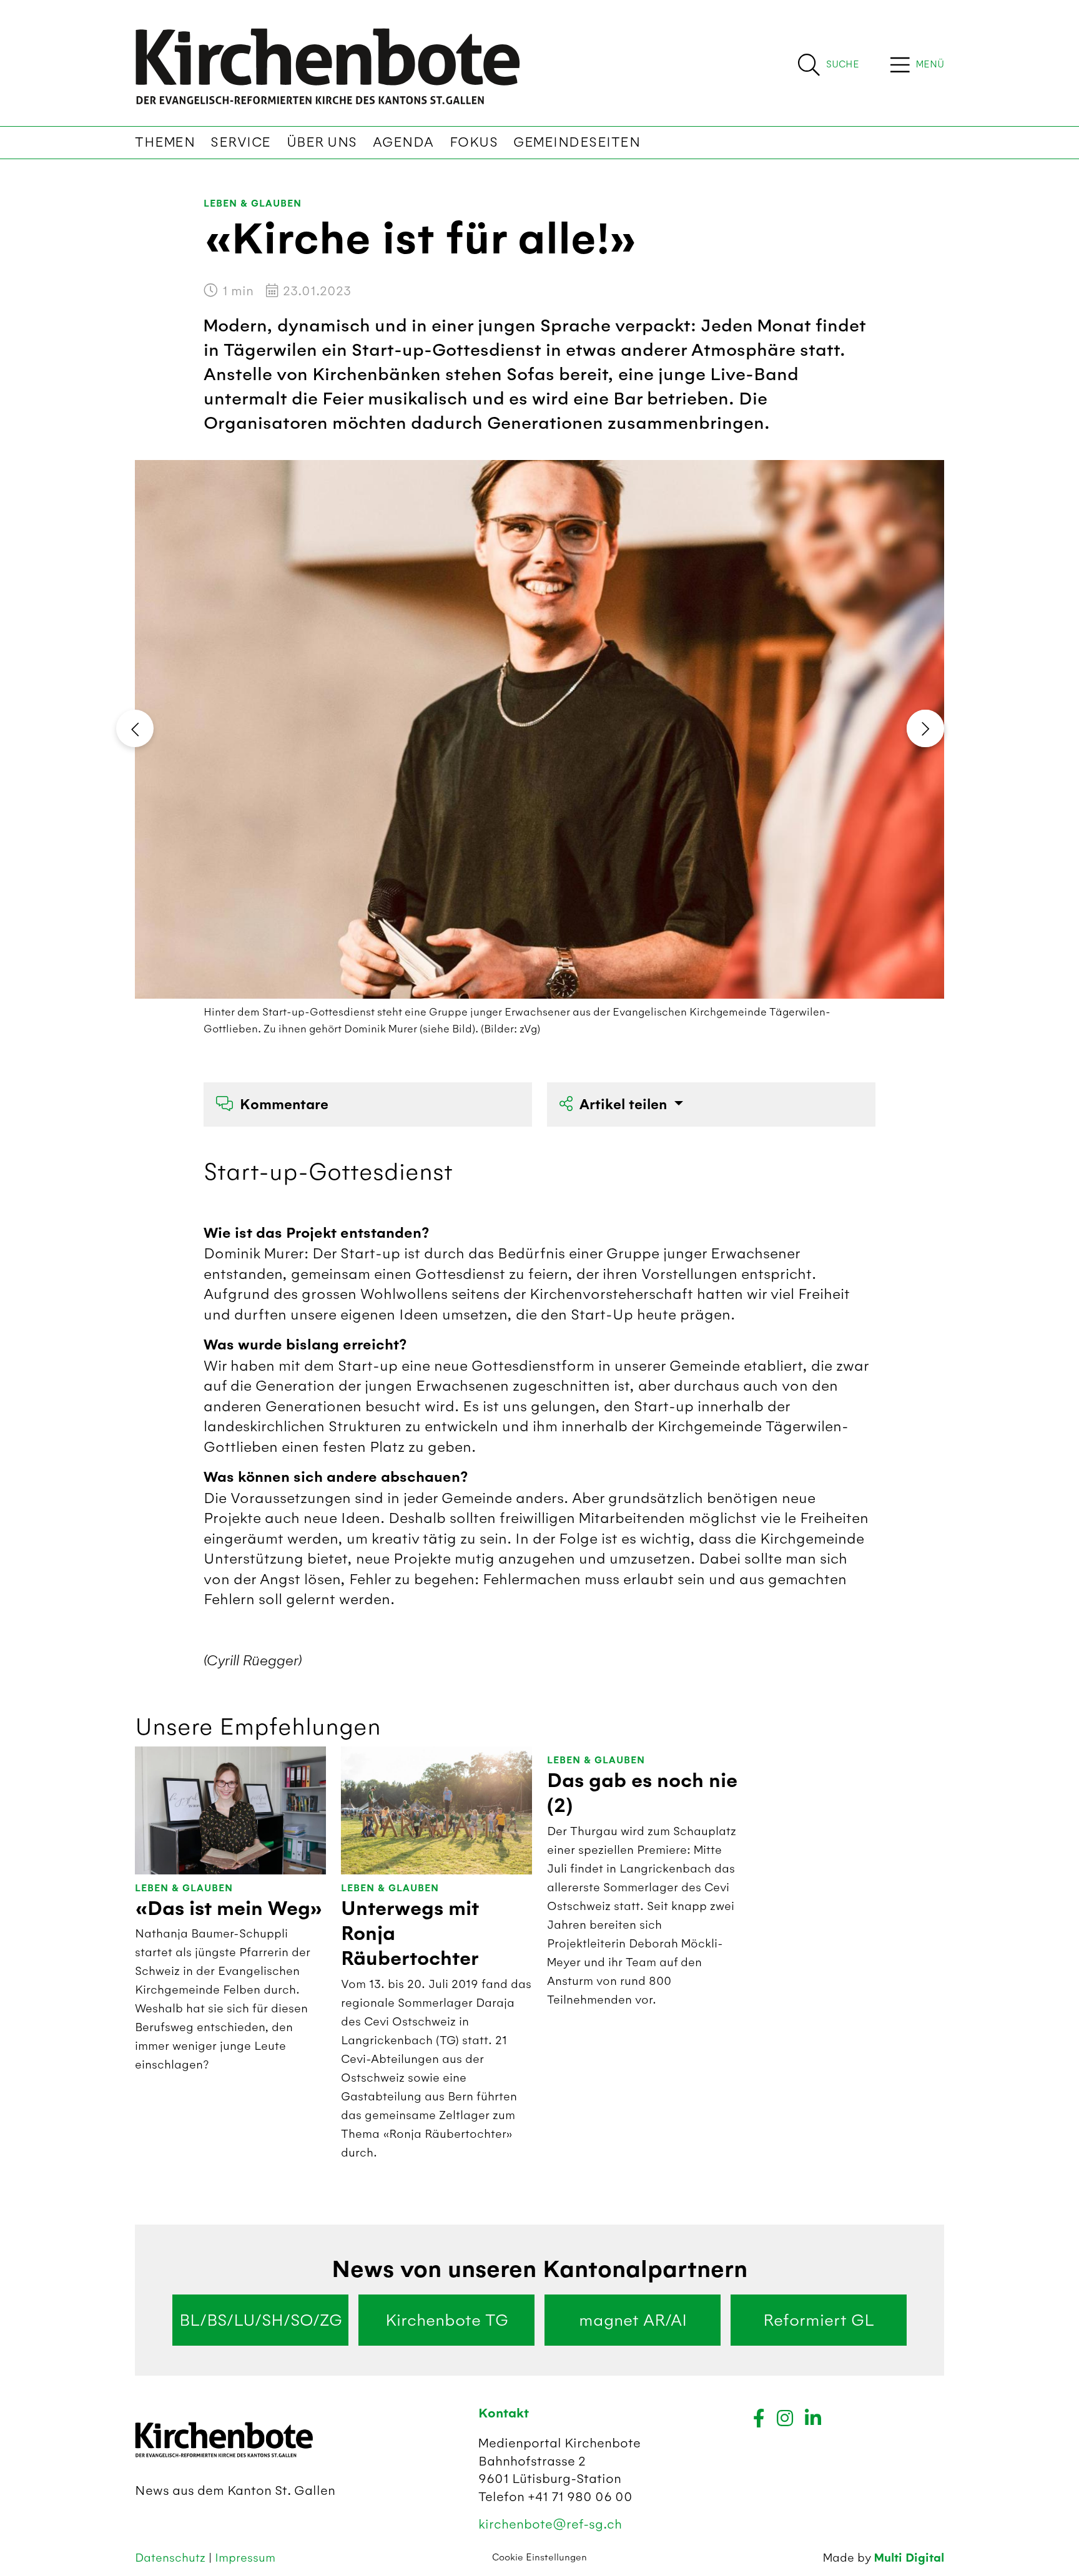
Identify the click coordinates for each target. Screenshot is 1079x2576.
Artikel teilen (625, 1104)
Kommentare (284, 1104)
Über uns (322, 142)
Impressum (245, 2558)
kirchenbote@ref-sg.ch (550, 2524)
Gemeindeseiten (577, 142)
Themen (165, 142)
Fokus (474, 142)
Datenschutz (172, 2558)
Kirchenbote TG (447, 2320)
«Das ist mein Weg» (229, 1909)
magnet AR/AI (633, 2320)
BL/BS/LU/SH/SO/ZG (261, 2320)
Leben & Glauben (253, 204)
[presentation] (135, 728)
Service (241, 142)
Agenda (403, 142)
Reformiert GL (819, 2320)
